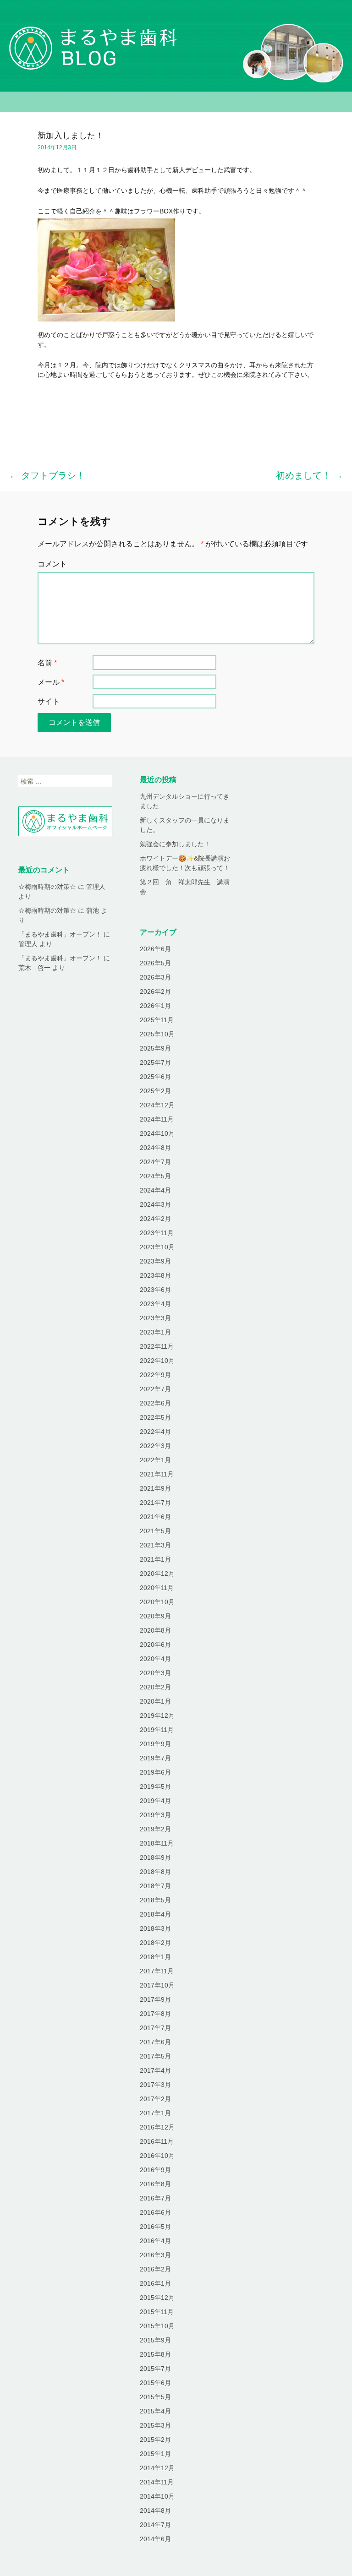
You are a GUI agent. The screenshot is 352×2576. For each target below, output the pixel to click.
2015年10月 (157, 2326)
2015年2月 (155, 2440)
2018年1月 (155, 1957)
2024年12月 (157, 1105)
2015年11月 (157, 2312)
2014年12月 (157, 2468)
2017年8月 (155, 2014)
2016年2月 (155, 2269)
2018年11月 (157, 1843)
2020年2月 (155, 1687)
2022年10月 (157, 1361)
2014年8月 (155, 2511)
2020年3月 (155, 1673)
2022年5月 (155, 1417)
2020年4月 (155, 1659)
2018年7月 (155, 1886)
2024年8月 (155, 1148)
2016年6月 (155, 2212)
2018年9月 (155, 1857)
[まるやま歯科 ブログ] (176, 46)
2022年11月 (157, 1346)
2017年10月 (157, 1985)
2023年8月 (155, 1275)
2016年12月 (157, 2127)
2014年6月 (155, 2539)
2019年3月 (155, 1815)
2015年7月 (155, 2369)
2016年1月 (155, 2283)
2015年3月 (155, 2425)
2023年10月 (157, 1247)
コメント (52, 564)
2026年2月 (155, 991)
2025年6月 (155, 1077)
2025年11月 (157, 1020)
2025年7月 (155, 1062)
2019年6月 (155, 1772)
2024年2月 (155, 1219)
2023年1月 (155, 1332)
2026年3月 (155, 977)
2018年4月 (155, 1914)
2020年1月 (155, 1701)
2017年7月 (155, 2028)
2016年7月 (155, 2198)
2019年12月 (157, 1716)
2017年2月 (155, 2099)
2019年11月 (157, 1730)
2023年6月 (155, 1290)
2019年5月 (155, 1786)
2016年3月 (155, 2255)
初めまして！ (309, 475)
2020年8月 (155, 1630)
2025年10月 (157, 1034)
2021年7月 (155, 1503)
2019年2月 (155, 1829)
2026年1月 (155, 1006)
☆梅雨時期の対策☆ (47, 887)
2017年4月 (155, 2070)
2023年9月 (155, 1261)
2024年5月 (155, 1176)
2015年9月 (155, 2340)
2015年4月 (155, 2411)
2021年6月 (155, 1517)
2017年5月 (155, 2056)
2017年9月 (155, 1999)
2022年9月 (155, 1375)
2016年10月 (157, 2156)
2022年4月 (155, 1432)
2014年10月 (157, 2496)
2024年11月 (157, 1119)
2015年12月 (157, 2298)
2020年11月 (157, 1588)
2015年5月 (155, 2397)
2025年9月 (155, 1048)
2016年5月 (155, 2227)
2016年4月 (155, 2241)
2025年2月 (155, 1091)
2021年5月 (155, 1531)
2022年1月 (155, 1460)
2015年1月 (155, 2454)
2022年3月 (155, 1446)
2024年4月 (155, 1190)
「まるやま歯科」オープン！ (60, 934)
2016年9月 (155, 2170)
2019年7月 (155, 1758)
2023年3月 (155, 1318)
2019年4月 (155, 1801)
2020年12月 (157, 1574)
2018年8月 (155, 1872)
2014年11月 (157, 2482)
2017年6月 (155, 2042)
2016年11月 (157, 2141)
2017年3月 (155, 2085)
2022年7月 (155, 1389)
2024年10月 (157, 1133)
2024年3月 (155, 1204)
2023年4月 (155, 1304)
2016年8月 (155, 2184)
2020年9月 (155, 1616)
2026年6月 (155, 949)
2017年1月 (155, 2113)
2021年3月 (155, 1545)
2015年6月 (155, 2383)
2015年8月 (155, 2354)
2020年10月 (157, 1602)
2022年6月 (155, 1403)
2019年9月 (155, 1744)
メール (51, 682)
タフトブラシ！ (47, 475)
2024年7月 (155, 1162)
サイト (49, 701)
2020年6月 (155, 1645)
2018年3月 (155, 1928)
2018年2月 (155, 1943)
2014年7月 (155, 2525)
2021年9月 (155, 1488)
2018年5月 (155, 1900)
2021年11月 (157, 1474)
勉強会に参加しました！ (175, 844)
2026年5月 (155, 963)
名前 (47, 663)
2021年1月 (155, 1559)
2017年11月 (157, 1971)
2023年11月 (157, 1233)
